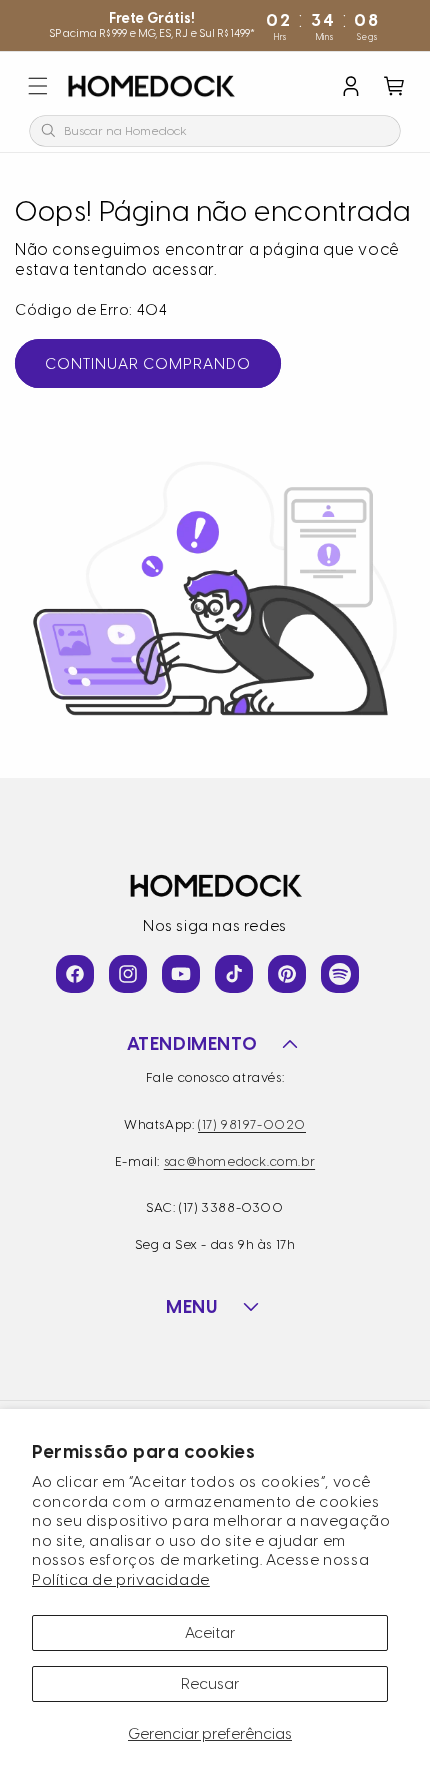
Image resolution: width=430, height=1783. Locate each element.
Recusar (210, 1684)
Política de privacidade (121, 1580)
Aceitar (210, 1633)
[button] (38, 86)
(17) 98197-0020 (252, 1124)
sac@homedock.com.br (239, 1161)
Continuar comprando (148, 364)
